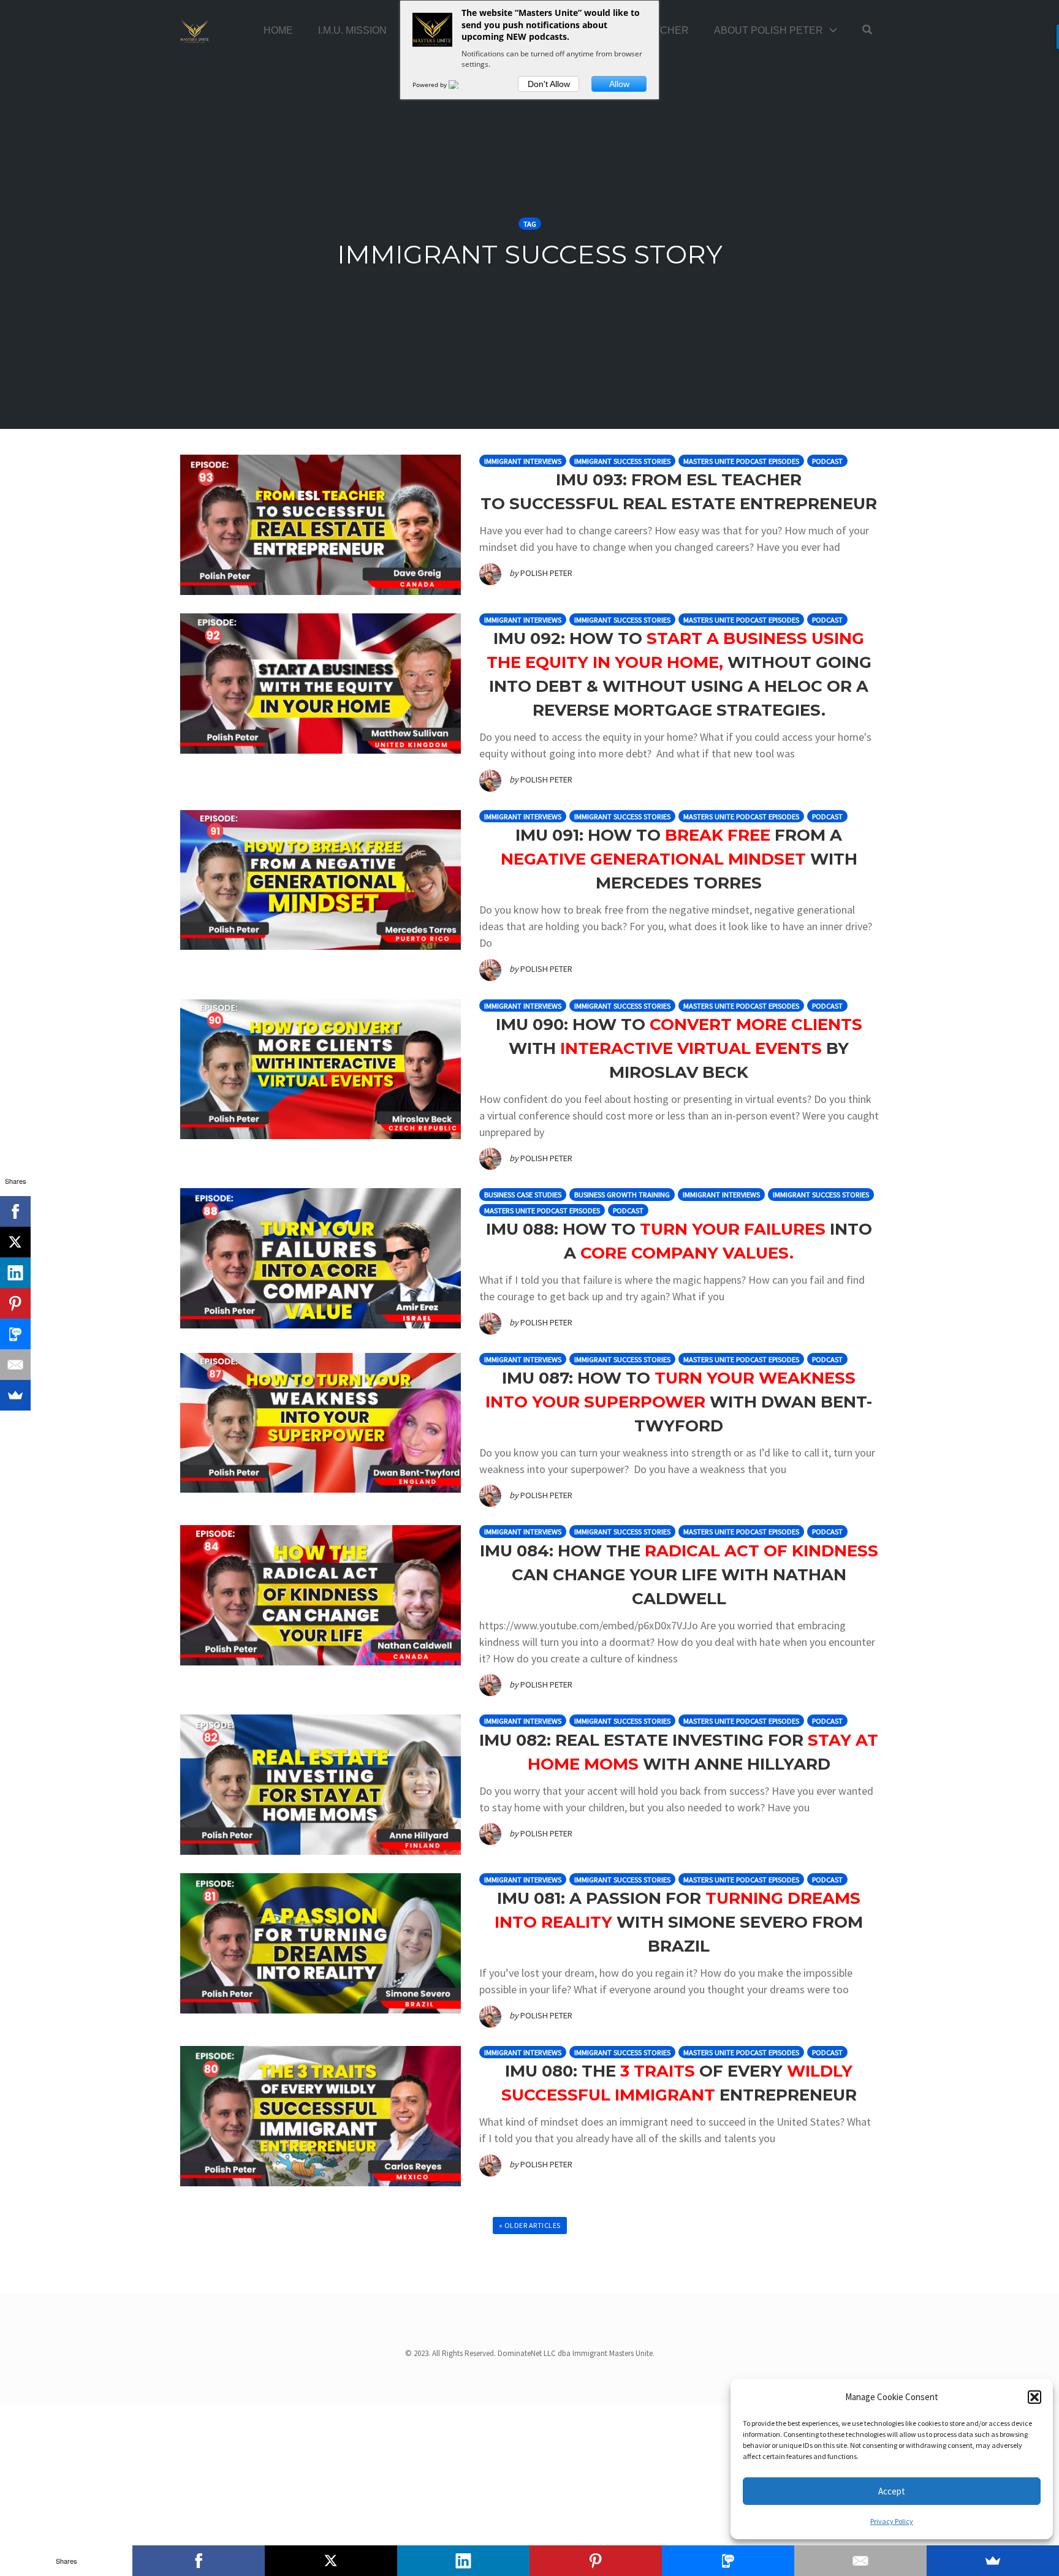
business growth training (622, 1195)
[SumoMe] (15, 1395)
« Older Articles (530, 2225)
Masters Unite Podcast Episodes (741, 461)
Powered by (431, 85)
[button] (1034, 2397)
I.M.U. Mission (352, 30)
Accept (892, 2491)
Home (278, 30)
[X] (15, 1242)
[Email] (15, 1365)
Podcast (827, 461)
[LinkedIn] (15, 1273)
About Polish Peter (769, 30)
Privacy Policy (892, 2521)
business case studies (523, 1195)
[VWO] (461, 85)
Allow (619, 84)
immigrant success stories (622, 461)
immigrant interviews (523, 461)
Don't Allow (549, 84)
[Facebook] (15, 1211)
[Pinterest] (15, 1303)
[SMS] (15, 1334)
